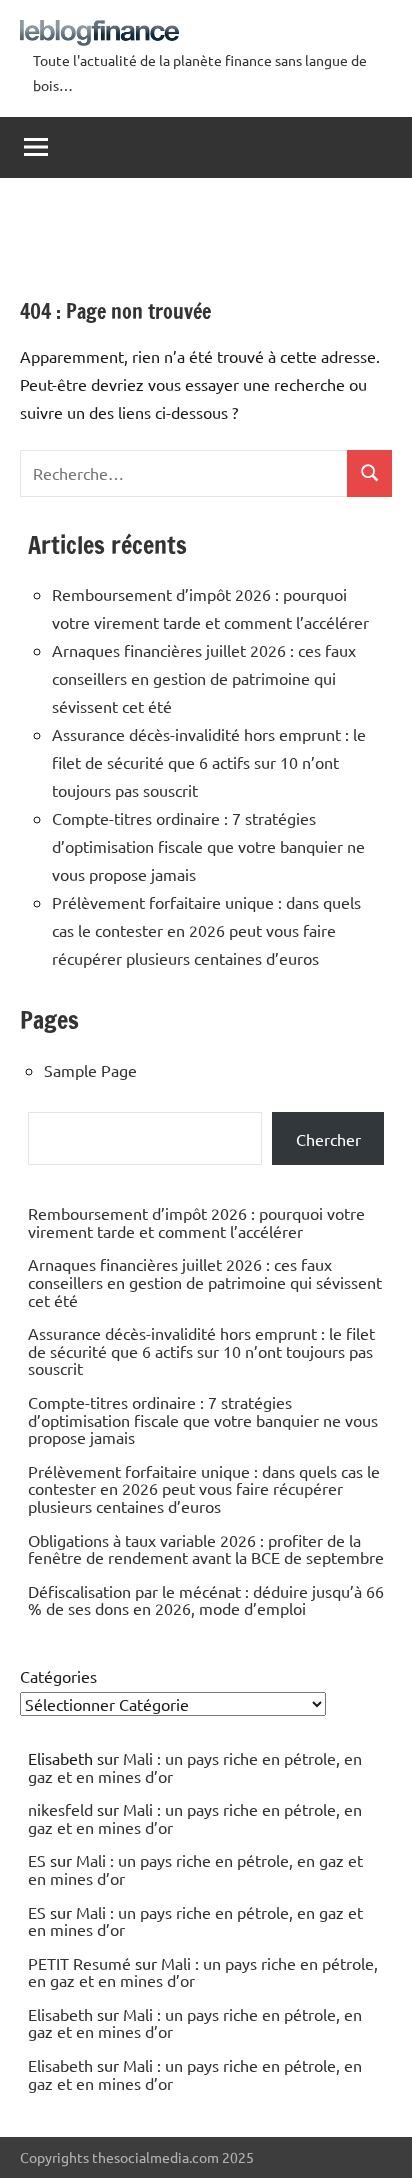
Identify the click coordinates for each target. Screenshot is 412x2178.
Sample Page (90, 1070)
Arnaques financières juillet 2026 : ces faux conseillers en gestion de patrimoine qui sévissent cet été (204, 678)
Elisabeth (60, 2014)
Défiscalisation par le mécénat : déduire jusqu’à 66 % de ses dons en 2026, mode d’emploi (206, 1600)
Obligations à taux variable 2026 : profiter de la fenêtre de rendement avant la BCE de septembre (206, 1549)
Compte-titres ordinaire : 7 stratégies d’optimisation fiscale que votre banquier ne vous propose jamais (208, 846)
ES (37, 1860)
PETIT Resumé (79, 1963)
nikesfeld (60, 1809)
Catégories (58, 1676)
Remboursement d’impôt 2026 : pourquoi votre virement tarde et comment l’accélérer (196, 1222)
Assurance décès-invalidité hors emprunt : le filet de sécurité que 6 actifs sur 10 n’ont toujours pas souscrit (209, 762)
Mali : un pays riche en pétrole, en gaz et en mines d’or (195, 1767)
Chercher (328, 1139)
